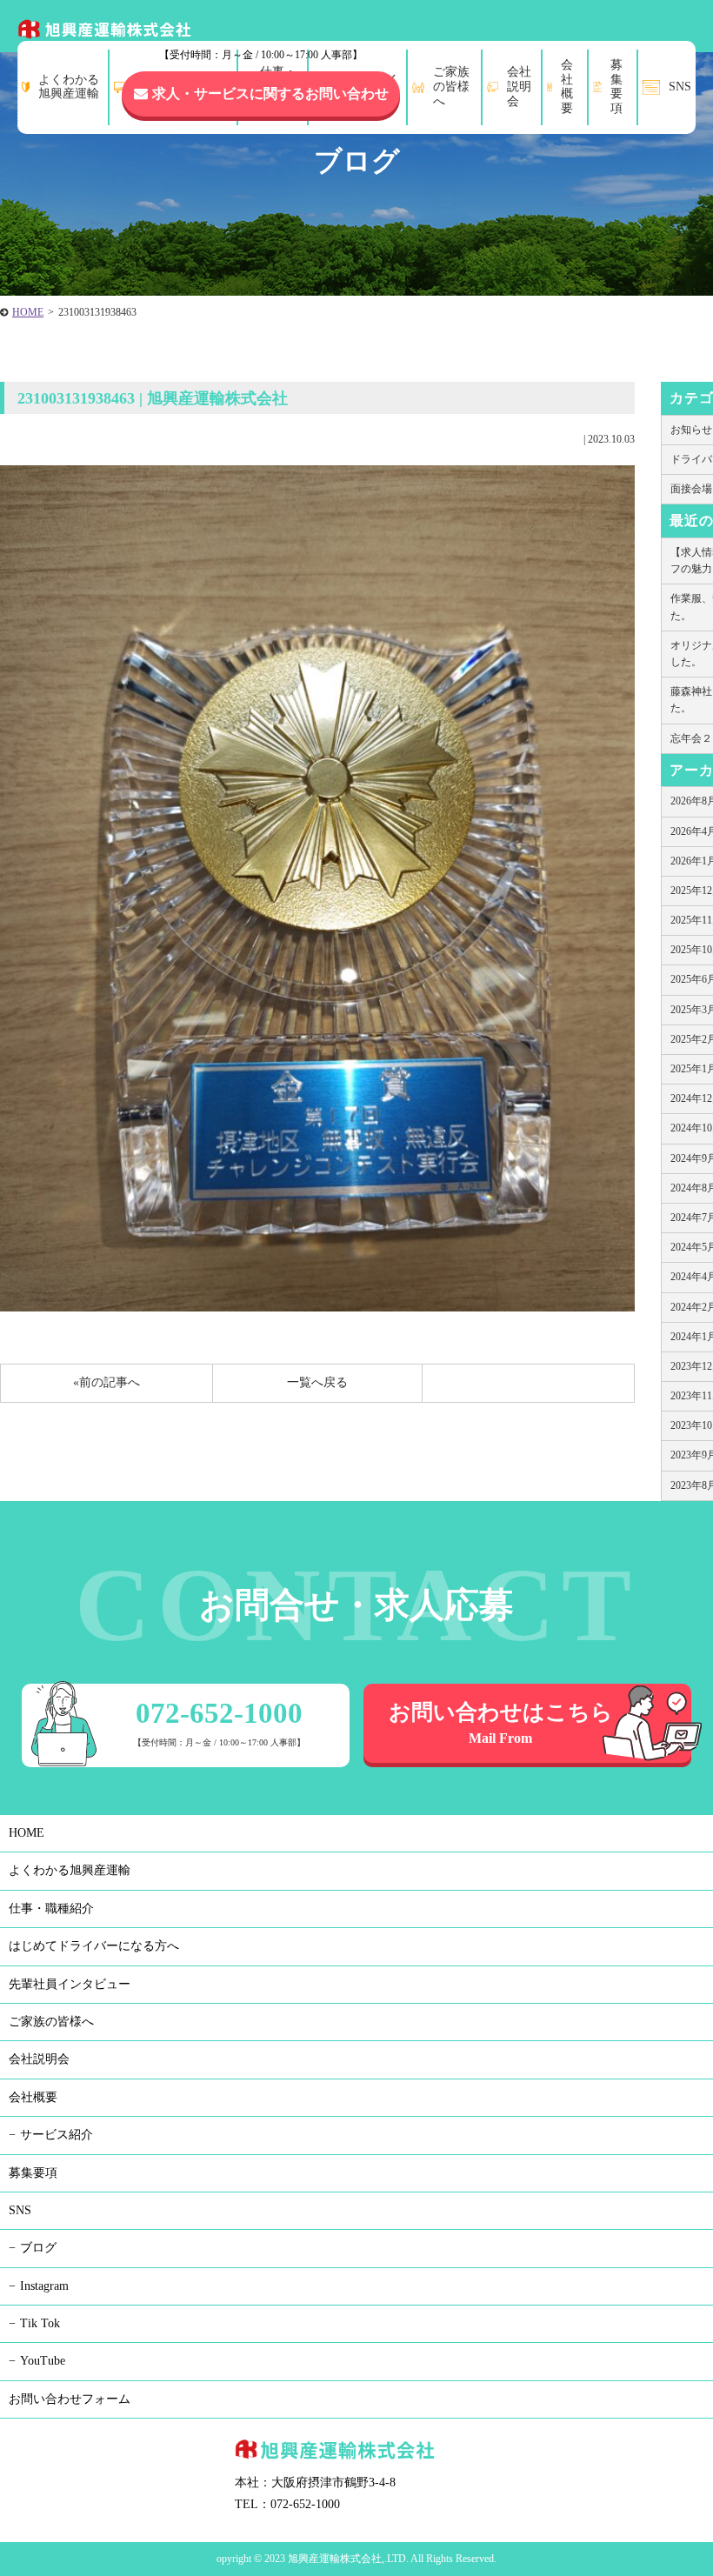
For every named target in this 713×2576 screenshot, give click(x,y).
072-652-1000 (273, 32)
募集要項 (33, 2173)
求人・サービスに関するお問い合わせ (270, 93)
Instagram (44, 2286)
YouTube (43, 2361)
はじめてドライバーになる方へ (94, 1946)
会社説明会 (39, 2059)
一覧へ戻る (317, 1382)
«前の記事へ (107, 1382)
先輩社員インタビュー (70, 1984)
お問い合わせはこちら (501, 1723)
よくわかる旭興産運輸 (70, 1870)
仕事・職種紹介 (51, 1909)
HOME (28, 312)
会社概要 (33, 2097)
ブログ (38, 2248)
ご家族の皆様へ (51, 2022)
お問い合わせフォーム (70, 2399)
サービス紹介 (57, 2135)
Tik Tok (40, 2323)
